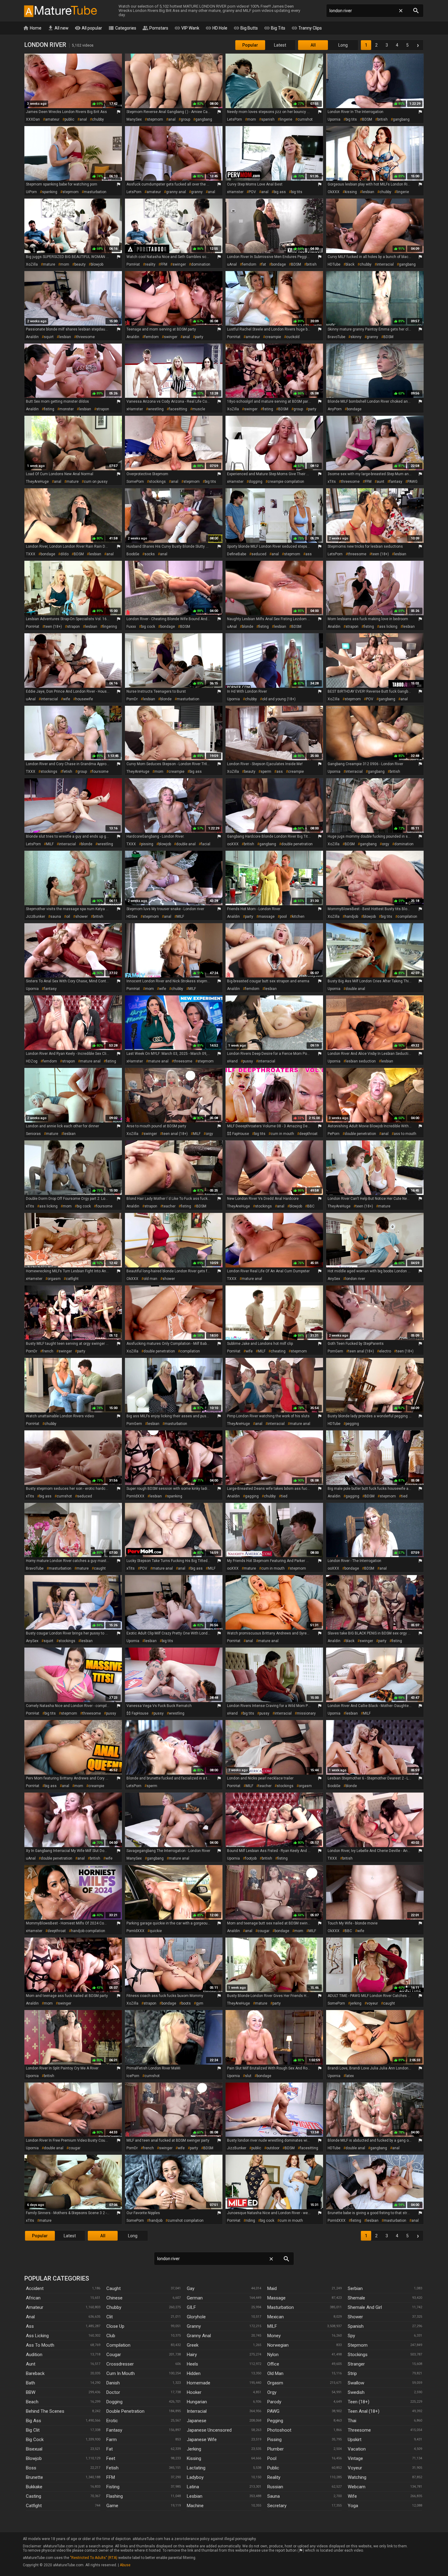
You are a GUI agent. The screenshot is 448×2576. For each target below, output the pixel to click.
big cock (148, 627)
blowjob (97, 264)
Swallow (356, 2383)
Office (273, 2364)
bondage (279, 264)
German (195, 2298)
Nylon (273, 2355)
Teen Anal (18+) (364, 2411)
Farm (112, 2440)
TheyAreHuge (37, 482)
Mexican (276, 2317)
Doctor (113, 2392)
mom (252, 119)
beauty (80, 264)
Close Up (115, 2326)
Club (111, 2336)
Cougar (114, 2355)
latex (350, 2076)
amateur (52, 119)
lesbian (368, 192)
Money (274, 2336)
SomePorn (135, 482)
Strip (352, 2373)
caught (100, 1568)
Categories (122, 28)
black (350, 264)
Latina (193, 2487)
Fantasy (114, 2430)
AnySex (334, 1279)
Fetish (112, 2468)
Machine (195, 2506)
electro (385, 1351)
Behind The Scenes (45, 2411)
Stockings (358, 2355)
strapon (103, 409)
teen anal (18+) (175, 1134)
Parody (274, 2402)
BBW (31, 2392)
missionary (306, 1713)
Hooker (194, 2392)
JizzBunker (36, 917)
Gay (191, 2288)
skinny (356, 337)
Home (32, 28)
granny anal (176, 192)
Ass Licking (37, 2336)
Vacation (357, 2449)
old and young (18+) (279, 699)
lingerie (286, 119)
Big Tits (275, 28)
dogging (256, 482)
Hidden (194, 2373)
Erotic (112, 2421)
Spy (351, 2336)
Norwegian (278, 2345)
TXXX (31, 554)
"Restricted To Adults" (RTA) (94, 2558)
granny (197, 192)
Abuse (125, 2565)
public (69, 119)
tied (284, 1496)
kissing (351, 192)
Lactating (196, 2468)
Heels (192, 2364)
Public (273, 2468)
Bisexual (34, 2449)
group (185, 119)
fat (264, 264)
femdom (249, 264)
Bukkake (34, 2487)
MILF (50, 844)
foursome (100, 772)
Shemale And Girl (365, 2307)
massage (267, 917)
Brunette (34, 2477)
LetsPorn (235, 119)
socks (150, 554)
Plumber (276, 2449)
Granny (194, 2326)
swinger (179, 264)
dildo (64, 554)
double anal (186, 844)
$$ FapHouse (238, 1134)
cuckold (293, 337)
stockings (157, 482)
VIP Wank (187, 28)
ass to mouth (405, 1134)
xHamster (235, 192)
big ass (280, 192)
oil (68, 917)
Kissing (194, 2458)
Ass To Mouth (40, 2345)
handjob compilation (88, 1931)
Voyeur (355, 2468)
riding (250, 2221)
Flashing (115, 2496)
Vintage (355, 2458)
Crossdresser (120, 2364)
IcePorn (133, 2076)
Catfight (34, 2506)
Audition (34, 2355)
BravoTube (336, 337)
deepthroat (308, 1134)
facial (206, 844)
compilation (407, 917)
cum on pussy (96, 482)
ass (309, 554)
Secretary (277, 2506)
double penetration (297, 844)
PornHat (133, 264)
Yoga (353, 2506)
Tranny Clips (307, 28)
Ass (30, 2326)
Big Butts (246, 28)
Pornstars (155, 28)
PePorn (334, 1134)
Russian (275, 2487)
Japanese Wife (202, 2440)
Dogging (114, 2402)
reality (150, 264)
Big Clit (33, 2430)
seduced (259, 554)
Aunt (31, 2364)
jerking (356, 2003)
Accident (35, 2288)
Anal (30, 2317)
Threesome (359, 2430)
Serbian (355, 2288)
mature (49, 264)
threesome (85, 337)
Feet (111, 2458)
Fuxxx (131, 627)
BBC (311, 1206)
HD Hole (216, 28)
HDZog (32, 1061)
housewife (84, 699)
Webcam (357, 2487)
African (33, 2298)
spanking (50, 192)
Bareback (35, 2373)
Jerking (194, 2449)
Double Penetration (125, 2411)
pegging (352, 1424)
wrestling (156, 409)
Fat (110, 2449)
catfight (72, 1279)
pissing (147, 844)
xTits (332, 482)
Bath (30, 2383)
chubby (98, 119)
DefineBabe (237, 554)
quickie (156, 1931)
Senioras (33, 1134)
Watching (357, 2477)
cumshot (305, 119)
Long (343, 45)
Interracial (197, 2411)
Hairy (192, 2355)
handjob (351, 917)
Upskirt (355, 2440)
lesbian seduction (361, 1061)
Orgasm (275, 2383)
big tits (351, 119)
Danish (113, 2383)
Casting (34, 2496)
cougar (263, 1931)
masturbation (95, 192)
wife (67, 699)
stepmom (155, 119)
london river (355, 1279)
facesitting (178, 409)
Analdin (32, 337)
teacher (169, 1206)
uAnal (232, 264)
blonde (248, 627)
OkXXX (334, 192)
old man (150, 1279)
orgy (386, 844)
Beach (32, 2402)
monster (67, 409)
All (313, 45)
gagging (252, 1496)
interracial (385, 264)
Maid (272, 2288)
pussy (248, 1061)
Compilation (118, 2345)
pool (283, 917)
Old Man (275, 2373)
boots (186, 2003)
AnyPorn (335, 409)
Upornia (334, 119)
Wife (352, 2496)
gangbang (204, 119)
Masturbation (281, 2307)
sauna (56, 917)
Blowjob (34, 2458)
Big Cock (35, 2440)
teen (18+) (380, 554)
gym (200, 2003)
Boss (31, 2468)
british (382, 119)
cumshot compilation (186, 2221)
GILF (191, 2307)
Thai (352, 2421)
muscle (199, 409)
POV (252, 192)
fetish (67, 772)
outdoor (273, 2148)
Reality (274, 2477)
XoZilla (32, 264)
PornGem (335, 1351)
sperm (266, 772)
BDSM (367, 119)
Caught (114, 2288)
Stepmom (358, 2345)
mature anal (90, 1061)
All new (58, 28)
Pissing (274, 2440)
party (199, 337)
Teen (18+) (359, 2402)
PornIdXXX (135, 1496)
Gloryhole (196, 2317)
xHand (232, 1061)
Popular (250, 45)
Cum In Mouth (121, 2373)
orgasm (54, 1279)
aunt (380, 482)
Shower (355, 2317)
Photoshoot (279, 2430)
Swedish (356, 2392)
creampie (273, 337)
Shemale (356, 2298)
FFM (164, 264)
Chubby (114, 2307)
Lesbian (195, 2496)
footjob (251, 1858)
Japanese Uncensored (209, 2430)
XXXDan (33, 119)
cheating (278, 1351)
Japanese (197, 2421)
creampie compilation (286, 482)
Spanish (356, 2326)
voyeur (372, 2003)
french (48, 1351)
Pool (272, 2458)
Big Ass (34, 2421)
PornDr (132, 699)
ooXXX (233, 844)
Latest (280, 45)
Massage (276, 2298)
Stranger (356, 2364)
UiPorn (31, 192)
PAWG (412, 482)
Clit (110, 2317)
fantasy (396, 482)
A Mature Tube (60, 11)
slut (248, 2076)
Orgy (272, 2392)
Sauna (274, 2496)
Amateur (35, 2307)
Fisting (113, 2487)
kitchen (298, 917)
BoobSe (133, 554)
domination (201, 264)
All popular (88, 28)
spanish (268, 119)
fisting (49, 409)
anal (83, 119)
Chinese (114, 2298)
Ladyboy (195, 2477)
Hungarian (197, 2402)
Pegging (275, 2421)
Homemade (199, 2383)
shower (82, 917)
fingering (110, 627)
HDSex (132, 917)
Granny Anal (199, 2336)
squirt (49, 337)
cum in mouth (282, 1134)
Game (112, 2506)
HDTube (334, 264)
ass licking (388, 627)
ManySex (134, 119)
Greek (193, 2345)
